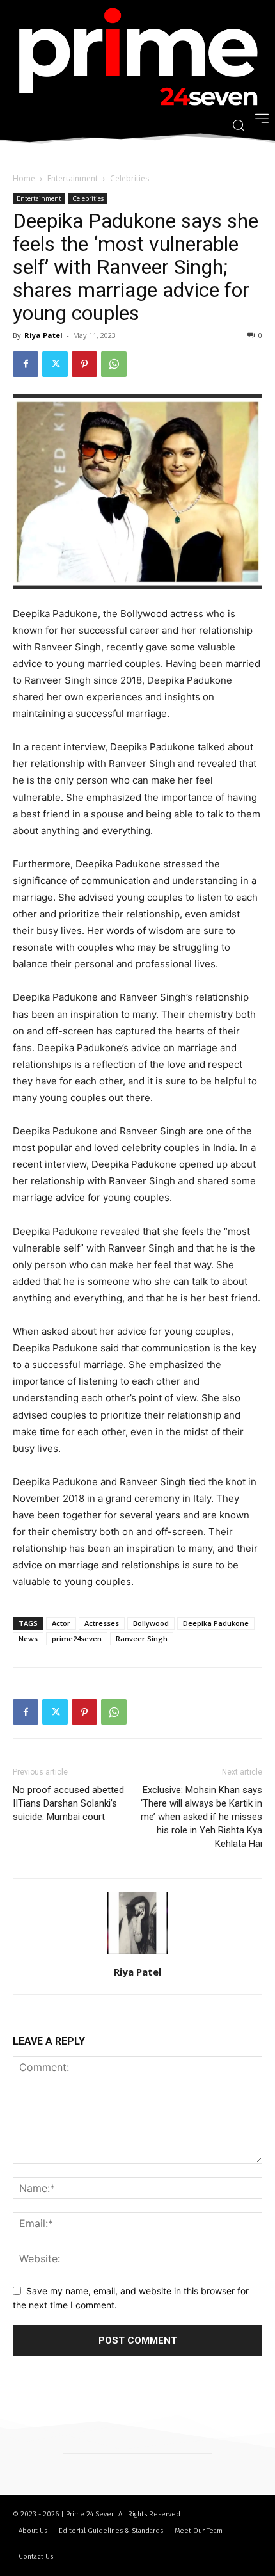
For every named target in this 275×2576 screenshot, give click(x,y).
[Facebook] (26, 364)
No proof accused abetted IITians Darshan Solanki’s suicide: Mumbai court (68, 1803)
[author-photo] (137, 1954)
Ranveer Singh (142, 1638)
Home (24, 178)
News (28, 1638)
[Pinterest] (84, 364)
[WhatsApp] (114, 364)
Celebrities (130, 178)
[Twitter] (55, 364)
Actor (61, 1623)
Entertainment (73, 178)
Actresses (102, 1623)
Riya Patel (43, 335)
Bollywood (151, 1623)
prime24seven (77, 1638)
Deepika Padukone (216, 1623)
